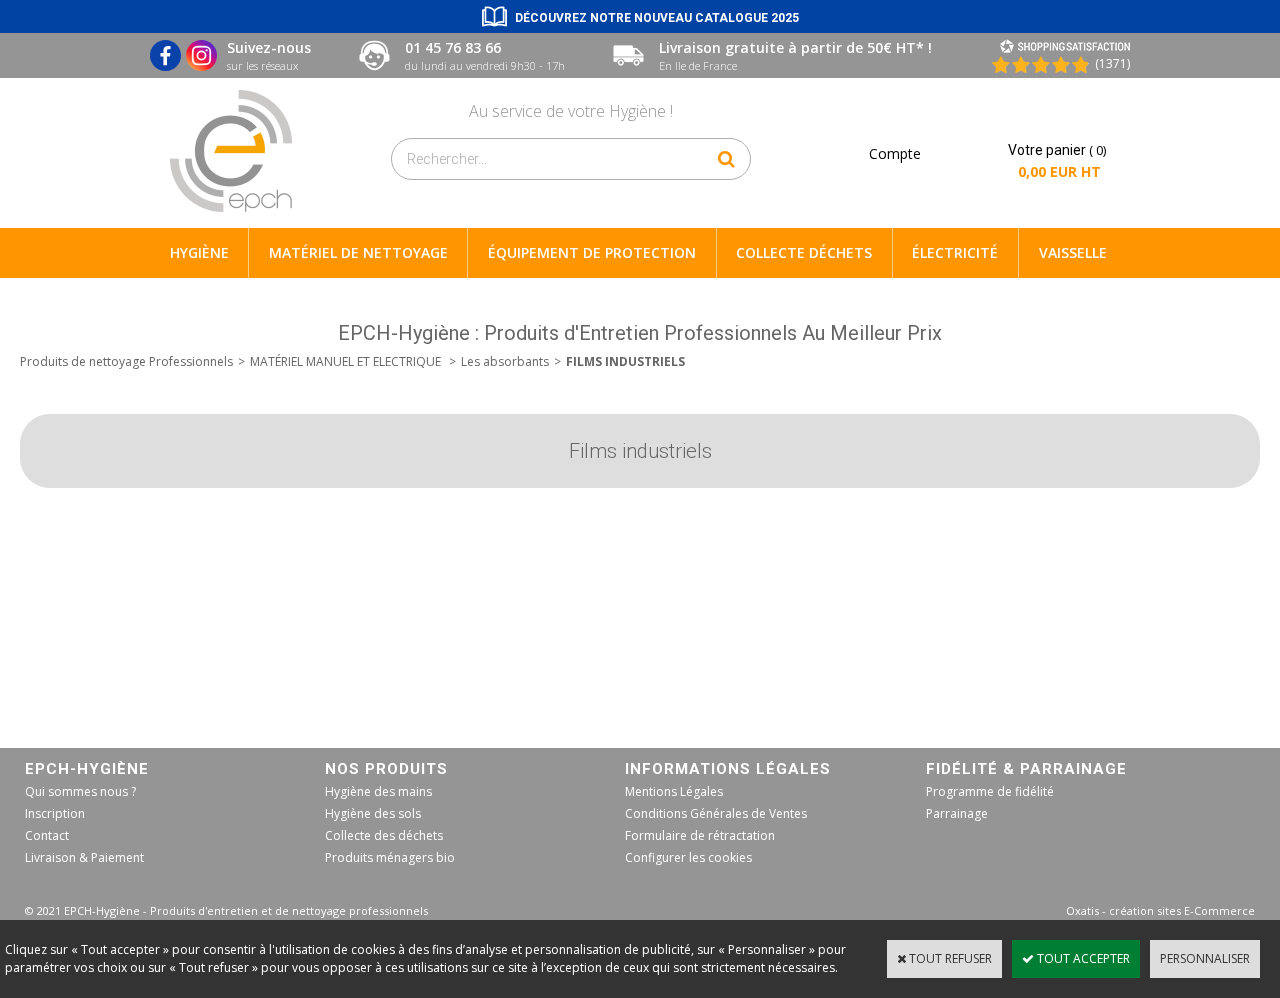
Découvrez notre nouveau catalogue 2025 (657, 18)
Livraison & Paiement (84, 857)
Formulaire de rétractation (700, 835)
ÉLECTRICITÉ (955, 252)
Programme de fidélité (990, 791)
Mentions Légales (674, 791)
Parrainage (957, 813)
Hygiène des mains (378, 791)
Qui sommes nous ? (80, 791)
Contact (47, 835)
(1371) (1112, 63)
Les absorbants (505, 361)
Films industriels (625, 361)
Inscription (55, 813)
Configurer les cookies (688, 857)
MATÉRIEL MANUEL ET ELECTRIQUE (347, 361)
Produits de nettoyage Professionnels (126, 361)
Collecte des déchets (384, 835)
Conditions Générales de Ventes (716, 813)
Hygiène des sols (373, 813)
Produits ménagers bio (390, 857)
